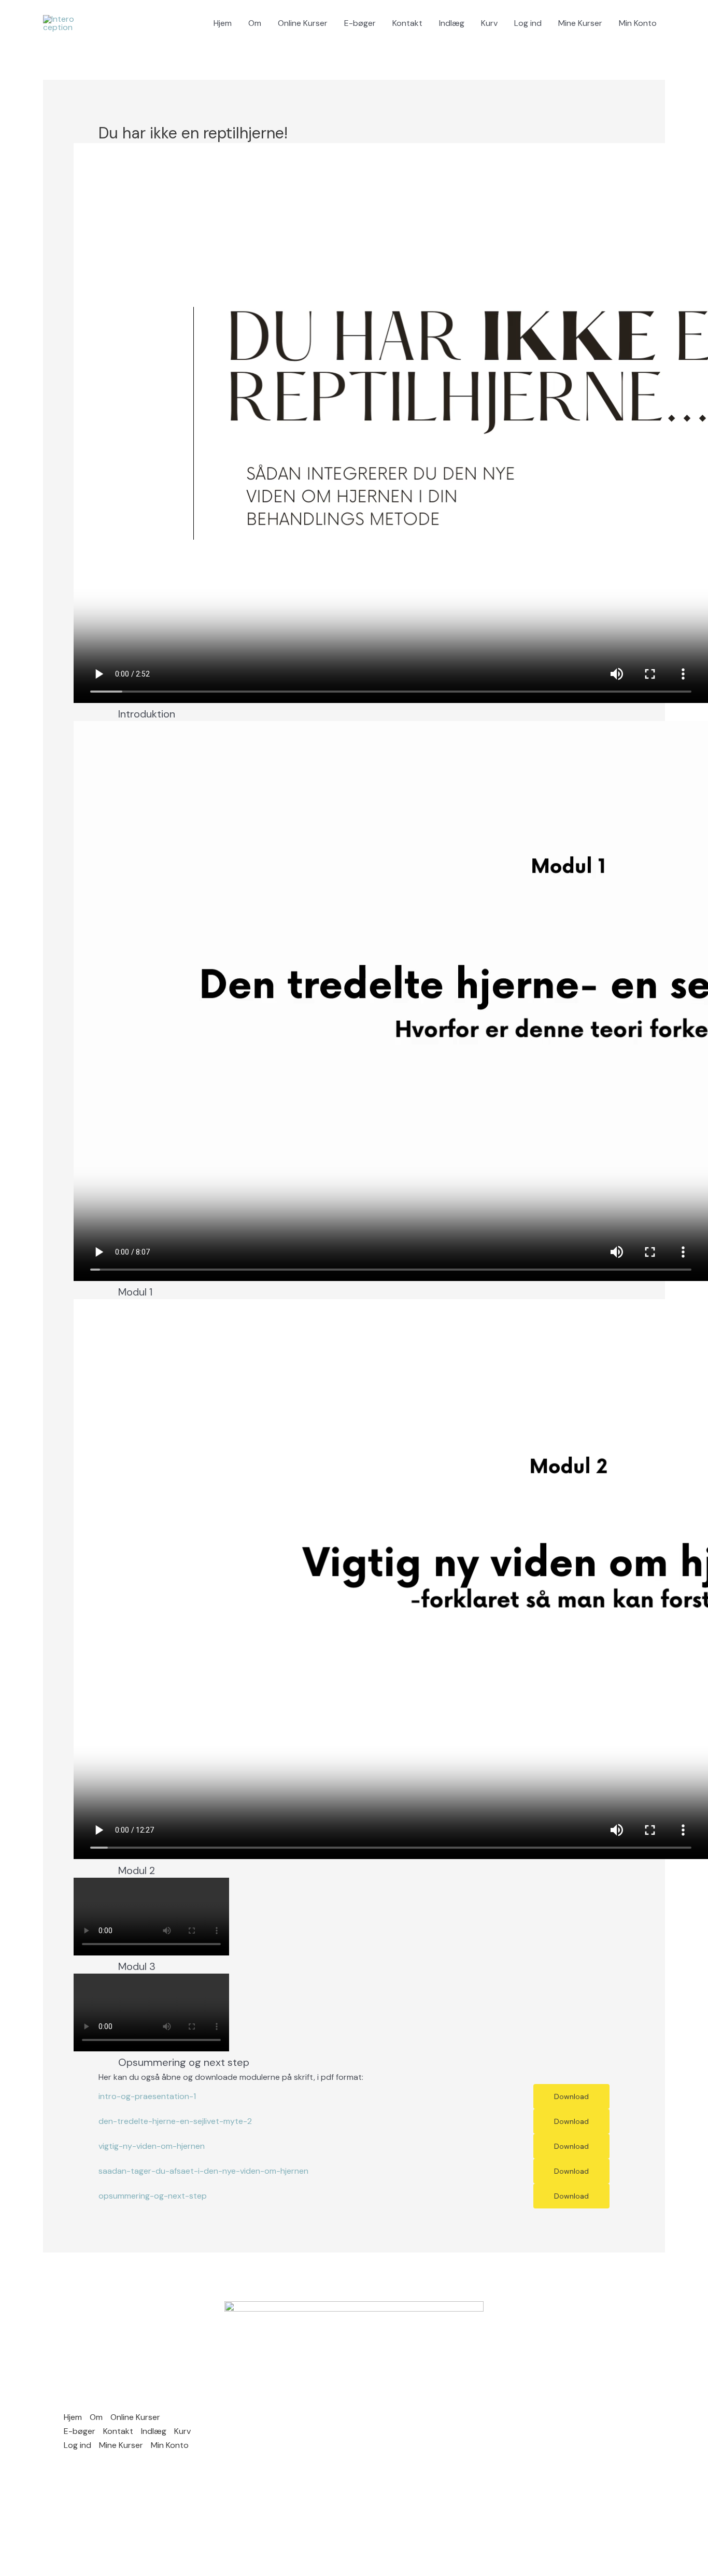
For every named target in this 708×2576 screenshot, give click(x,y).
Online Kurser (303, 23)
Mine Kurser (580, 23)
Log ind (528, 23)
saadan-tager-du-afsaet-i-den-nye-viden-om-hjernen (203, 2171)
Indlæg (452, 23)
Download (571, 2096)
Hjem (223, 23)
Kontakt (407, 23)
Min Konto (638, 23)
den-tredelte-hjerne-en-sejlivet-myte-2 (175, 2121)
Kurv (489, 23)
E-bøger (360, 23)
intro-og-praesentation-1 (147, 2096)
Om (255, 23)
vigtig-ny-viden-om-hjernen (152, 2146)
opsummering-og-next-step (153, 2196)
